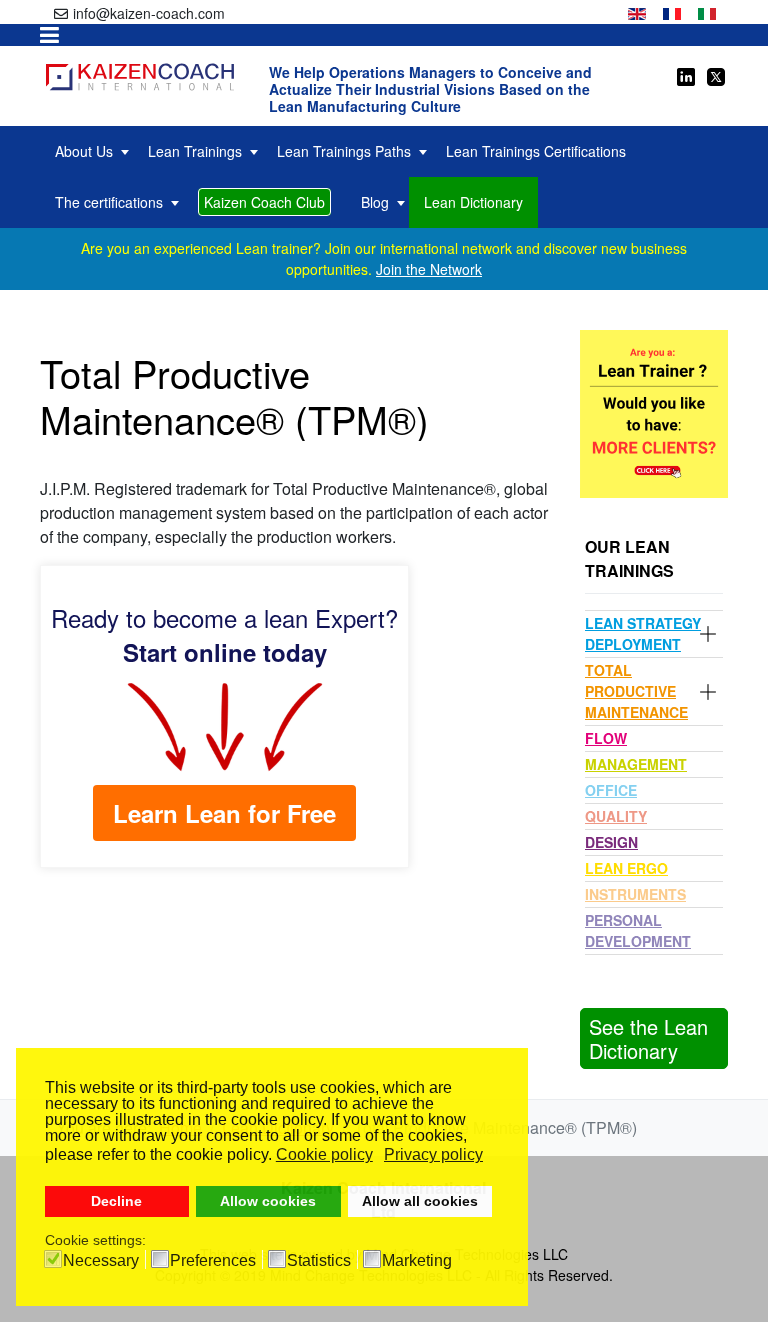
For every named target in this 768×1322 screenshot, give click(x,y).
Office (611, 790)
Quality (616, 816)
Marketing (417, 1261)
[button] (708, 634)
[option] (637, 11)
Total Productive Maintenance (636, 691)
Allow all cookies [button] (420, 1201)
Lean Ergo (626, 868)
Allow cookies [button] (268, 1201)
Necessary (101, 1261)
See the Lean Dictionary (648, 1038)
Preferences (213, 1261)
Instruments (635, 894)
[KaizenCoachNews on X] (714, 74)
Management (636, 764)
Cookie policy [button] (324, 1154)
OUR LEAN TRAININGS (629, 558)
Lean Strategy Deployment (643, 633)
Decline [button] (116, 1201)
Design (611, 842)
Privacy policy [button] (433, 1154)
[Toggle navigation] (49, 35)
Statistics (319, 1261)
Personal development (638, 930)
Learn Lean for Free (224, 813)
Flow (606, 738)
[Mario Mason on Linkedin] (686, 74)
